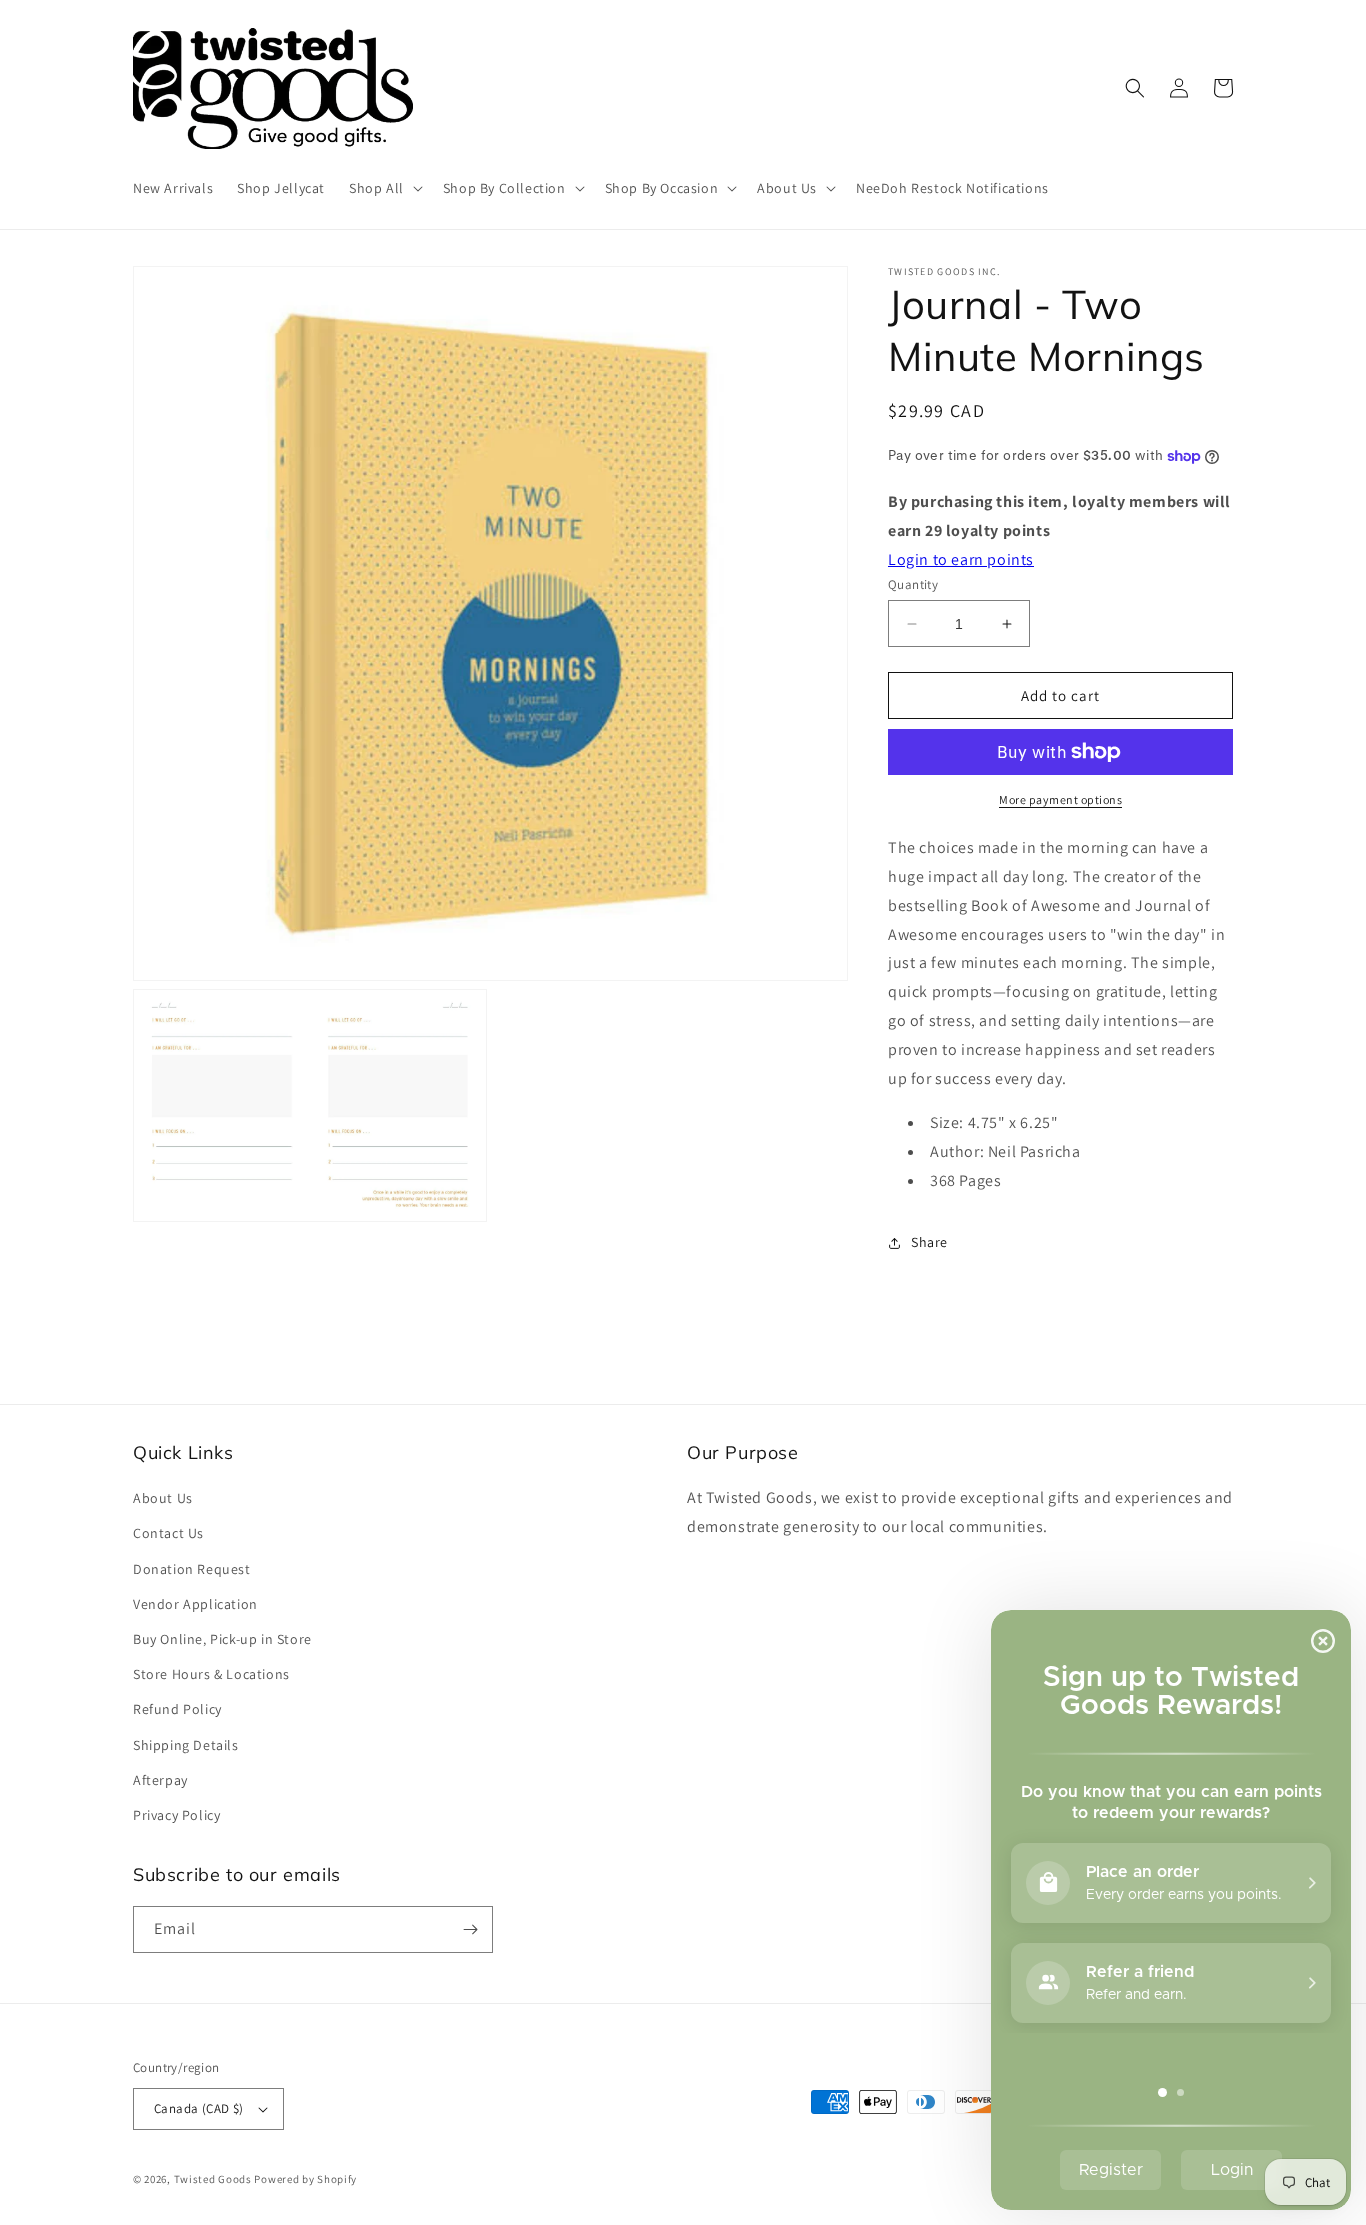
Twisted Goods (213, 2179)
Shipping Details (186, 1745)
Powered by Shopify (305, 2179)
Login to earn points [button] (961, 559)
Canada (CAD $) (199, 2108)
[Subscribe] (470, 1929)
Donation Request (192, 1569)
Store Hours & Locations (211, 1674)
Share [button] (929, 1242)
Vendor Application (195, 1604)
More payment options (1060, 799)
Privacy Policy (176, 1815)
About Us (163, 1498)
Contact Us (168, 1533)
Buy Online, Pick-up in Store (222, 1639)
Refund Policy (177, 1709)
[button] (384, 188)
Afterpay (160, 1780)
